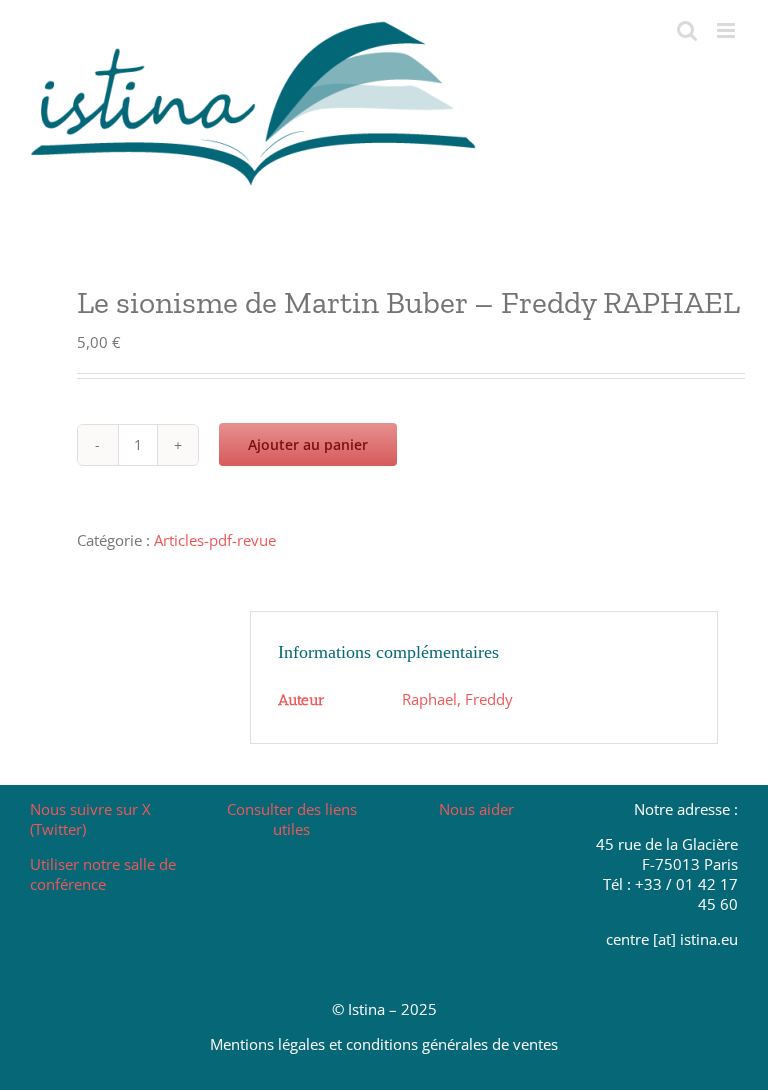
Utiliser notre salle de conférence (103, 874)
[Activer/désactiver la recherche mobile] (687, 30)
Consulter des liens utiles (292, 819)
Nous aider (476, 809)
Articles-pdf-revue (215, 540)
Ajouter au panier (308, 444)
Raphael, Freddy (457, 699)
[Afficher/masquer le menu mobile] (727, 30)
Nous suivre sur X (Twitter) (90, 819)
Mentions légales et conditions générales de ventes (384, 1044)
